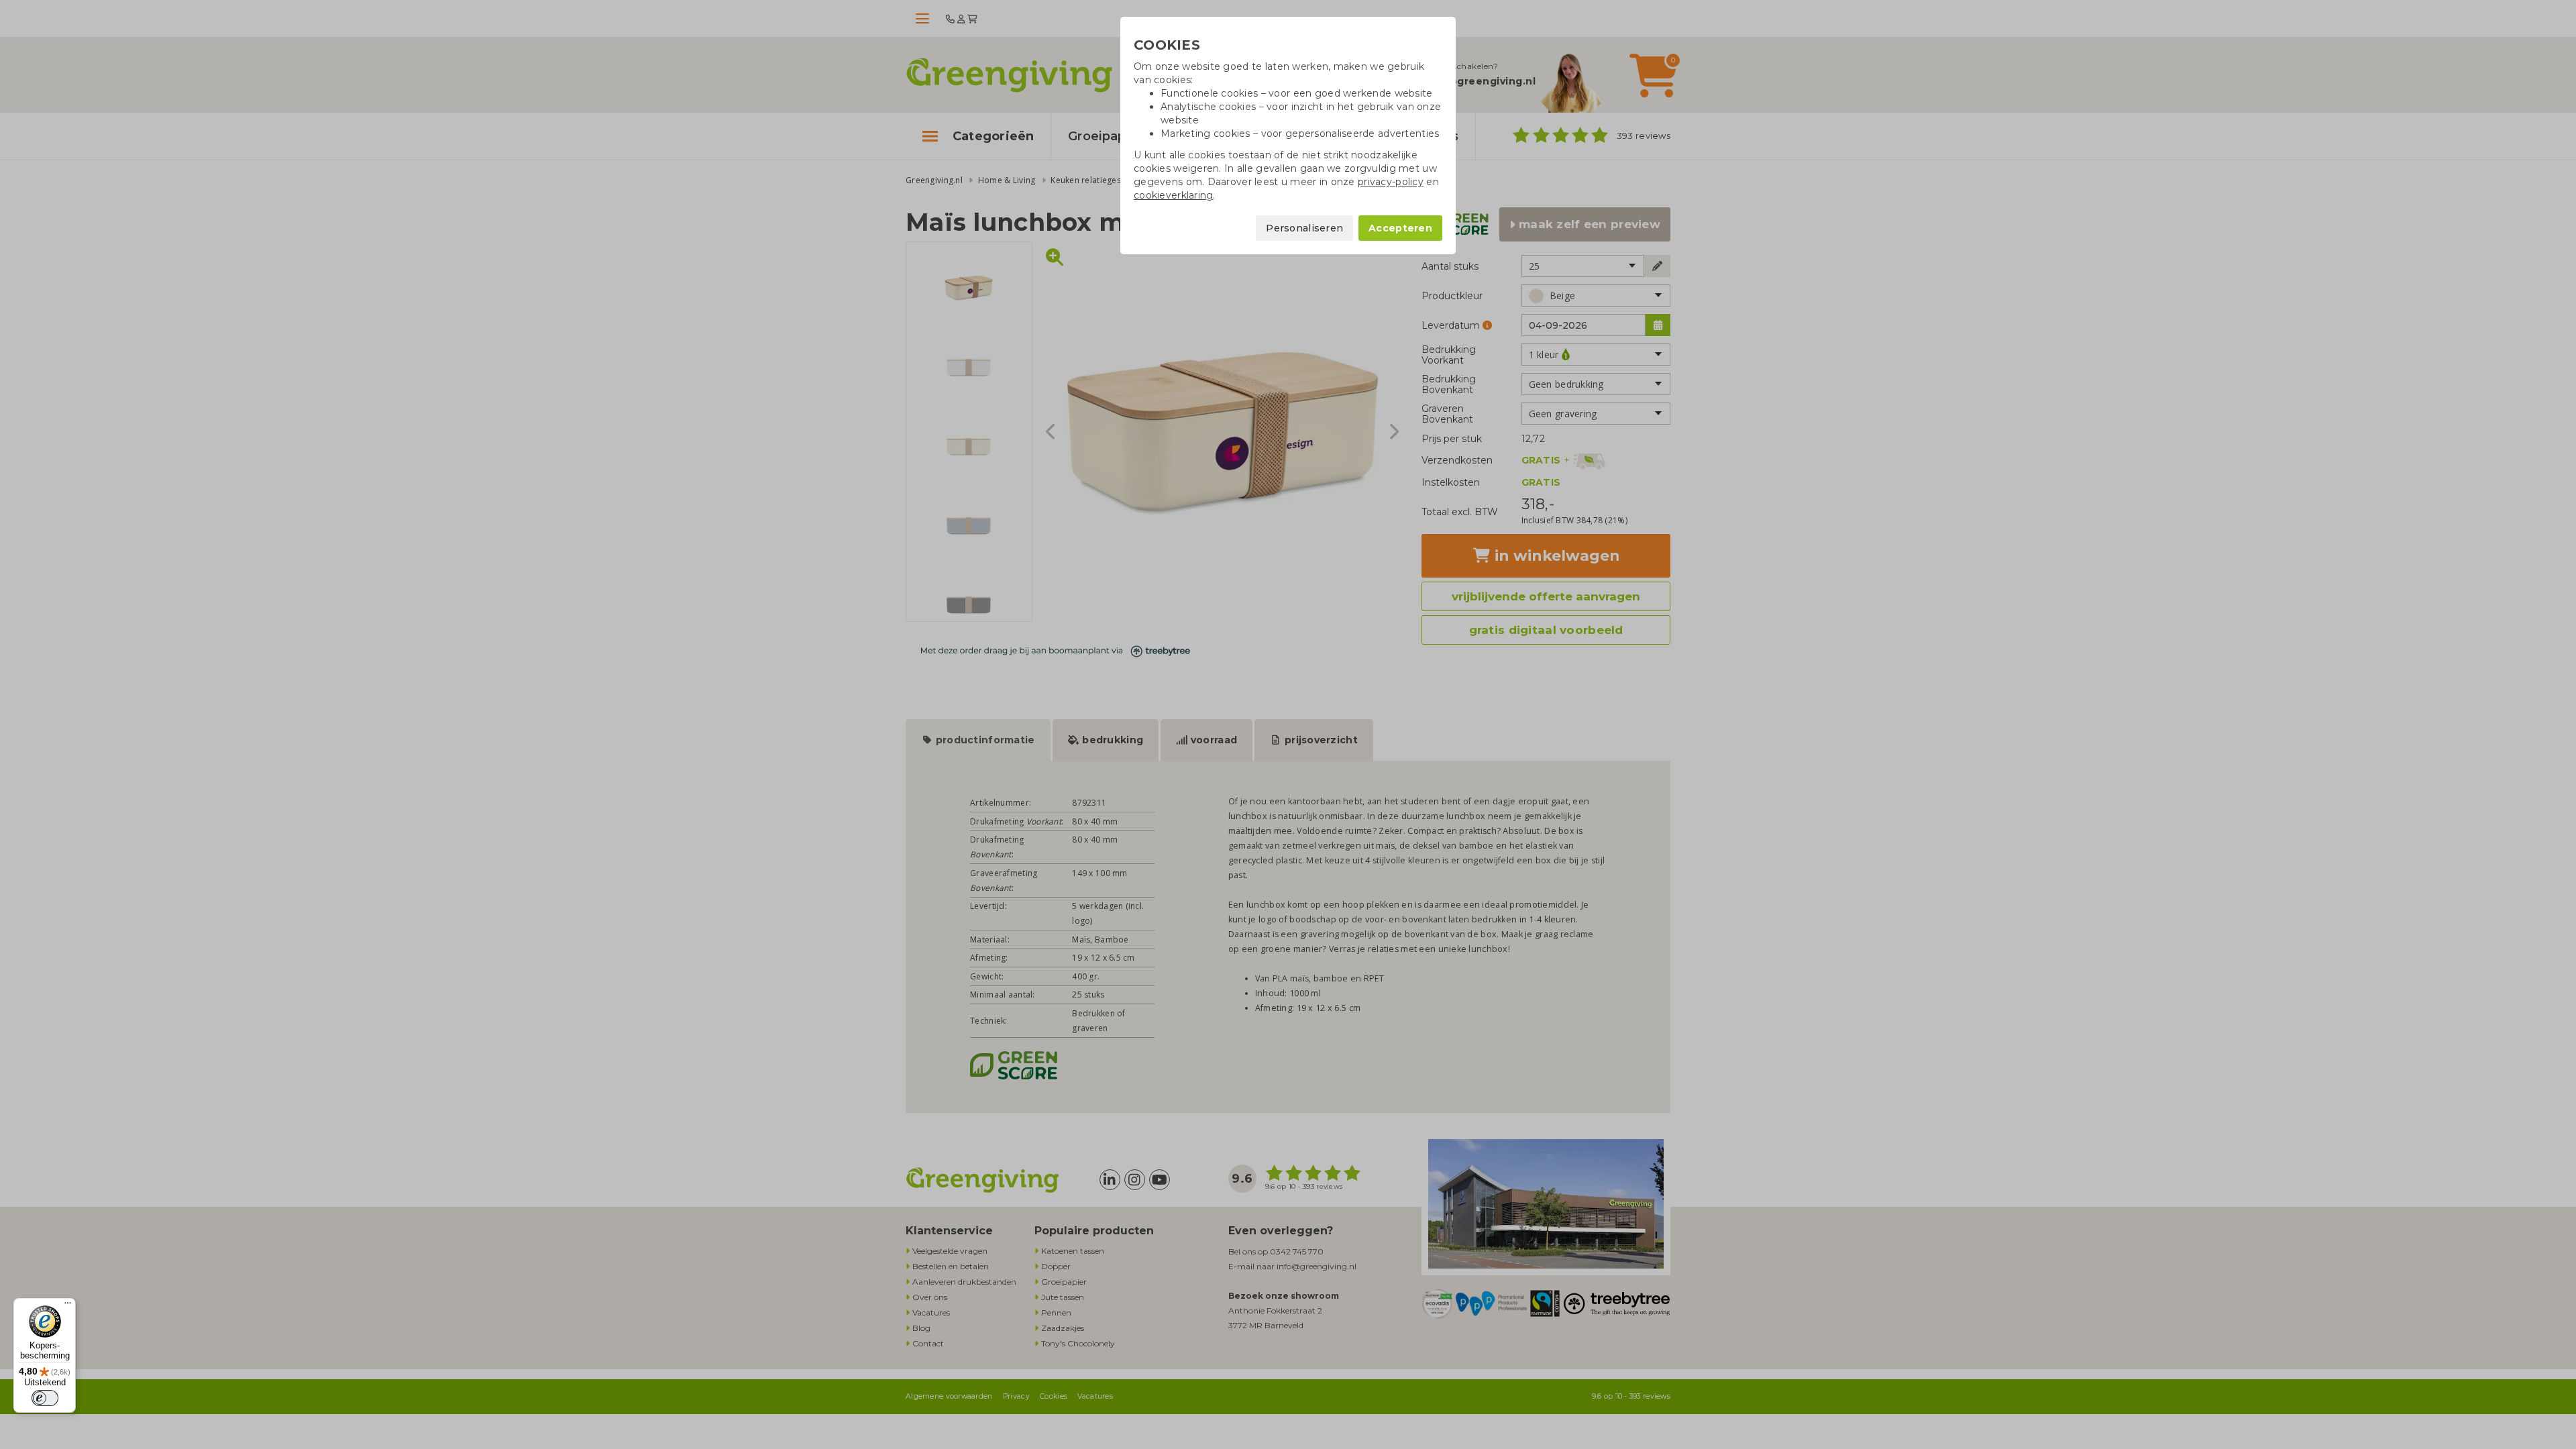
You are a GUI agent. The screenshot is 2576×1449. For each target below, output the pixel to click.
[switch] (45, 1398)
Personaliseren (1304, 228)
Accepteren (1400, 228)
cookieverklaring (1173, 195)
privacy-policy (1391, 182)
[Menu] (68, 1306)
